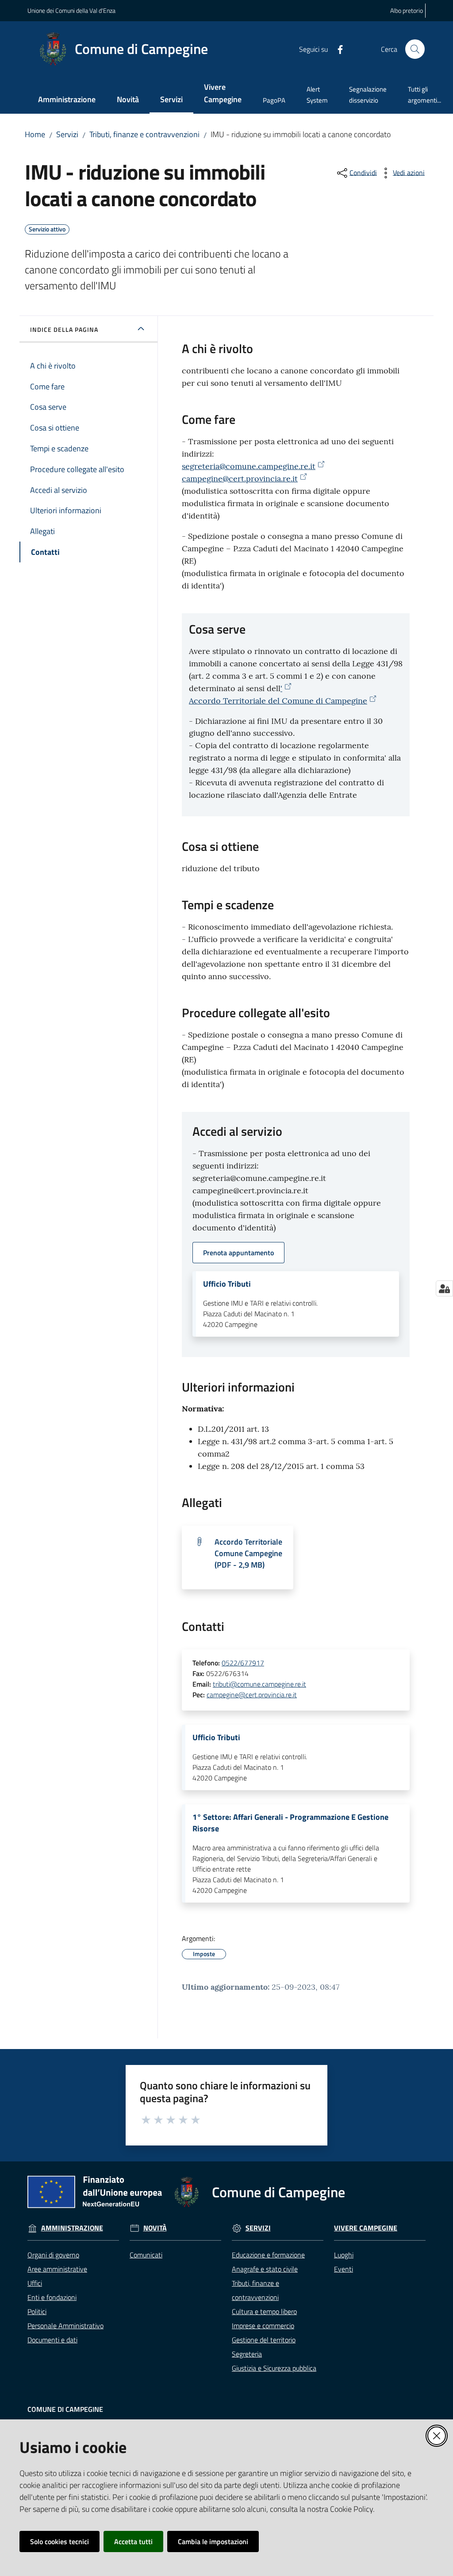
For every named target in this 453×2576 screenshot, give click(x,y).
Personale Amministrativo (65, 2326)
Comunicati (146, 2255)
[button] (415, 49)
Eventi (344, 2269)
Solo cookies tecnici (60, 2541)
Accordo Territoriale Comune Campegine (248, 1553)
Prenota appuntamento (238, 1253)
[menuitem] (67, 100)
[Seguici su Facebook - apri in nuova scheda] (337, 49)
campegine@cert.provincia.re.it (240, 479)
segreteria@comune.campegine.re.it (249, 466)
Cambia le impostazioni (213, 2541)
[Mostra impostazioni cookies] (444, 1288)
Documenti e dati (52, 2340)
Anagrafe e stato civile (265, 2269)
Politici (37, 2311)
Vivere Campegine (366, 2228)
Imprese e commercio (263, 2326)
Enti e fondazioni (52, 2297)
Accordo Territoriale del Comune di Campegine (278, 701)
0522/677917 (243, 1663)
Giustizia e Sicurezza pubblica (274, 2368)
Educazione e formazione (268, 2255)
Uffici (35, 2283)
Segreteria (247, 2354)
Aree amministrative (57, 2269)
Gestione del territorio (264, 2340)
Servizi (67, 134)
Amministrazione (72, 2228)
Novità (155, 2228)
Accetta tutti (133, 2541)
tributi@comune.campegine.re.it (259, 1684)
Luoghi (344, 2255)
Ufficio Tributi (227, 1284)
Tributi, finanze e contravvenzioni (144, 134)
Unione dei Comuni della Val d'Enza (71, 10)
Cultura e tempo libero (264, 2311)
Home (35, 134)
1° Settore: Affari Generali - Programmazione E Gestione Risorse (290, 1823)
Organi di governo (53, 2255)
